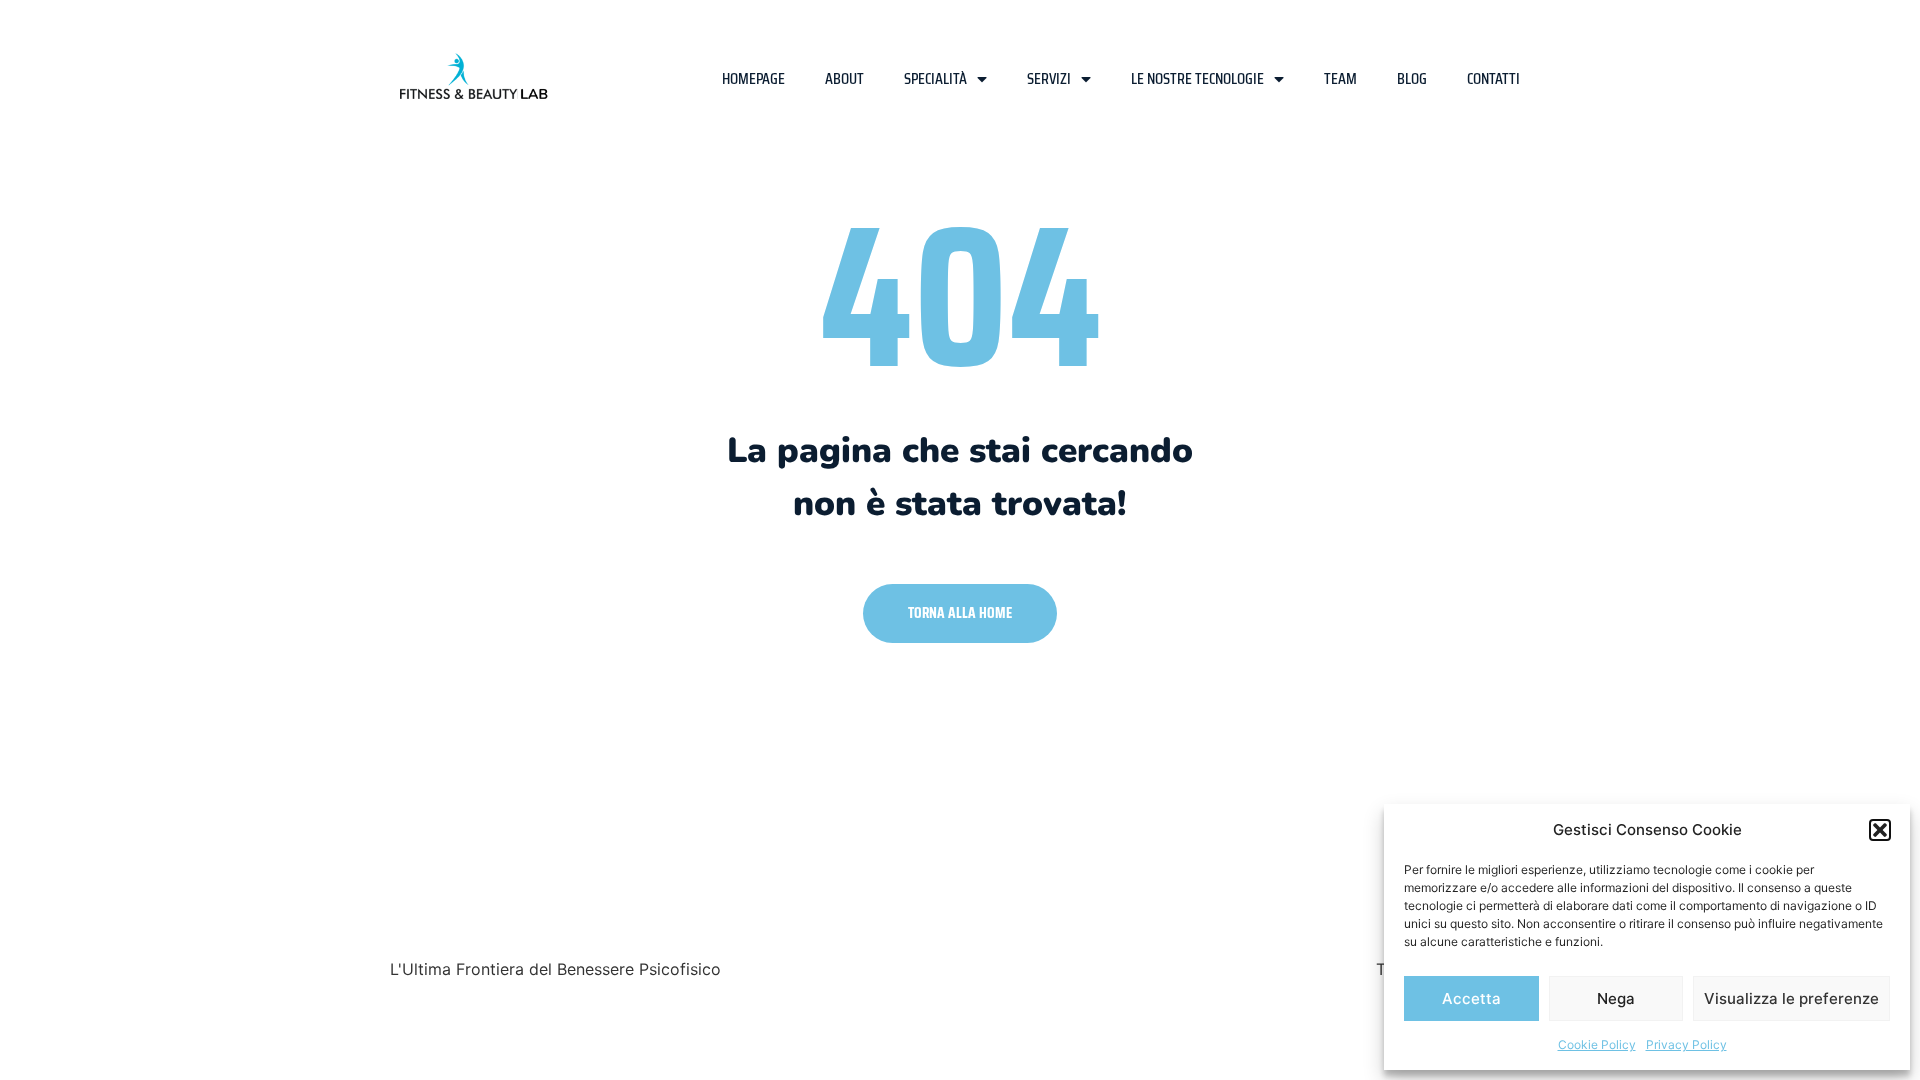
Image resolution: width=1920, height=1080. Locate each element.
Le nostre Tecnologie (1197, 78)
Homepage (753, 78)
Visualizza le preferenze (1791, 998)
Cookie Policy (1597, 1044)
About (844, 78)
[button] (1880, 830)
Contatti (1493, 78)
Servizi (1049, 78)
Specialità (935, 78)
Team (1340, 78)
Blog (1412, 78)
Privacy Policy (1686, 1044)
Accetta (1471, 998)
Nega (1616, 998)
